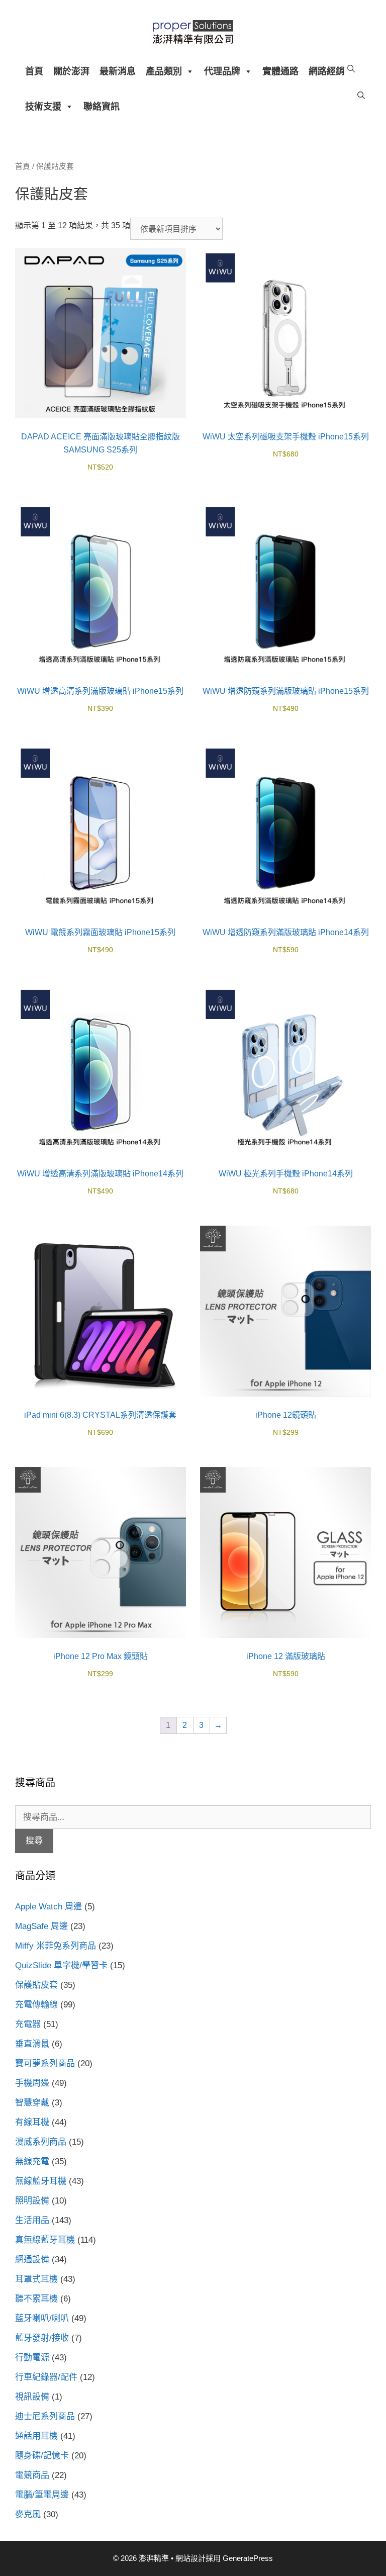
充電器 (28, 2024)
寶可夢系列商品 (45, 2063)
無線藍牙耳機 (41, 2181)
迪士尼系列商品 (45, 2416)
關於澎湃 (71, 71)
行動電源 (32, 2358)
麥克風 (28, 2514)
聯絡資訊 (102, 107)
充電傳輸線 (36, 2005)
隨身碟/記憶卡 (42, 2456)
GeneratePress (248, 2558)
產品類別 (164, 71)
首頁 (34, 71)
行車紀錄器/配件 (46, 2377)
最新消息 (118, 71)
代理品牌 (222, 71)
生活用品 (32, 2220)
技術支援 (43, 107)
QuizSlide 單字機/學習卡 (61, 1965)
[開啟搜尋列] (351, 69)
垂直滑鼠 (32, 2044)
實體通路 (280, 71)
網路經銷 (327, 71)
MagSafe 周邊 (41, 1926)
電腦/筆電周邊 (42, 2495)
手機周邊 (32, 2083)
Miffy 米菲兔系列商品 (56, 1946)
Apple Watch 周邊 (49, 1907)
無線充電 (32, 2161)
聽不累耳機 (36, 2299)
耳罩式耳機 (36, 2279)
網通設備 (32, 2260)
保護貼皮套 (36, 1985)
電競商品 (32, 2475)
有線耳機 (32, 2122)
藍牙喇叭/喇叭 (42, 2318)
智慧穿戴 (32, 2103)
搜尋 (34, 1841)
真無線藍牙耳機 (45, 2240)
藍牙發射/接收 (42, 2338)
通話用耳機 (36, 2436)
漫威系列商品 (41, 2142)
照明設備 (32, 2201)
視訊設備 (32, 2397)
